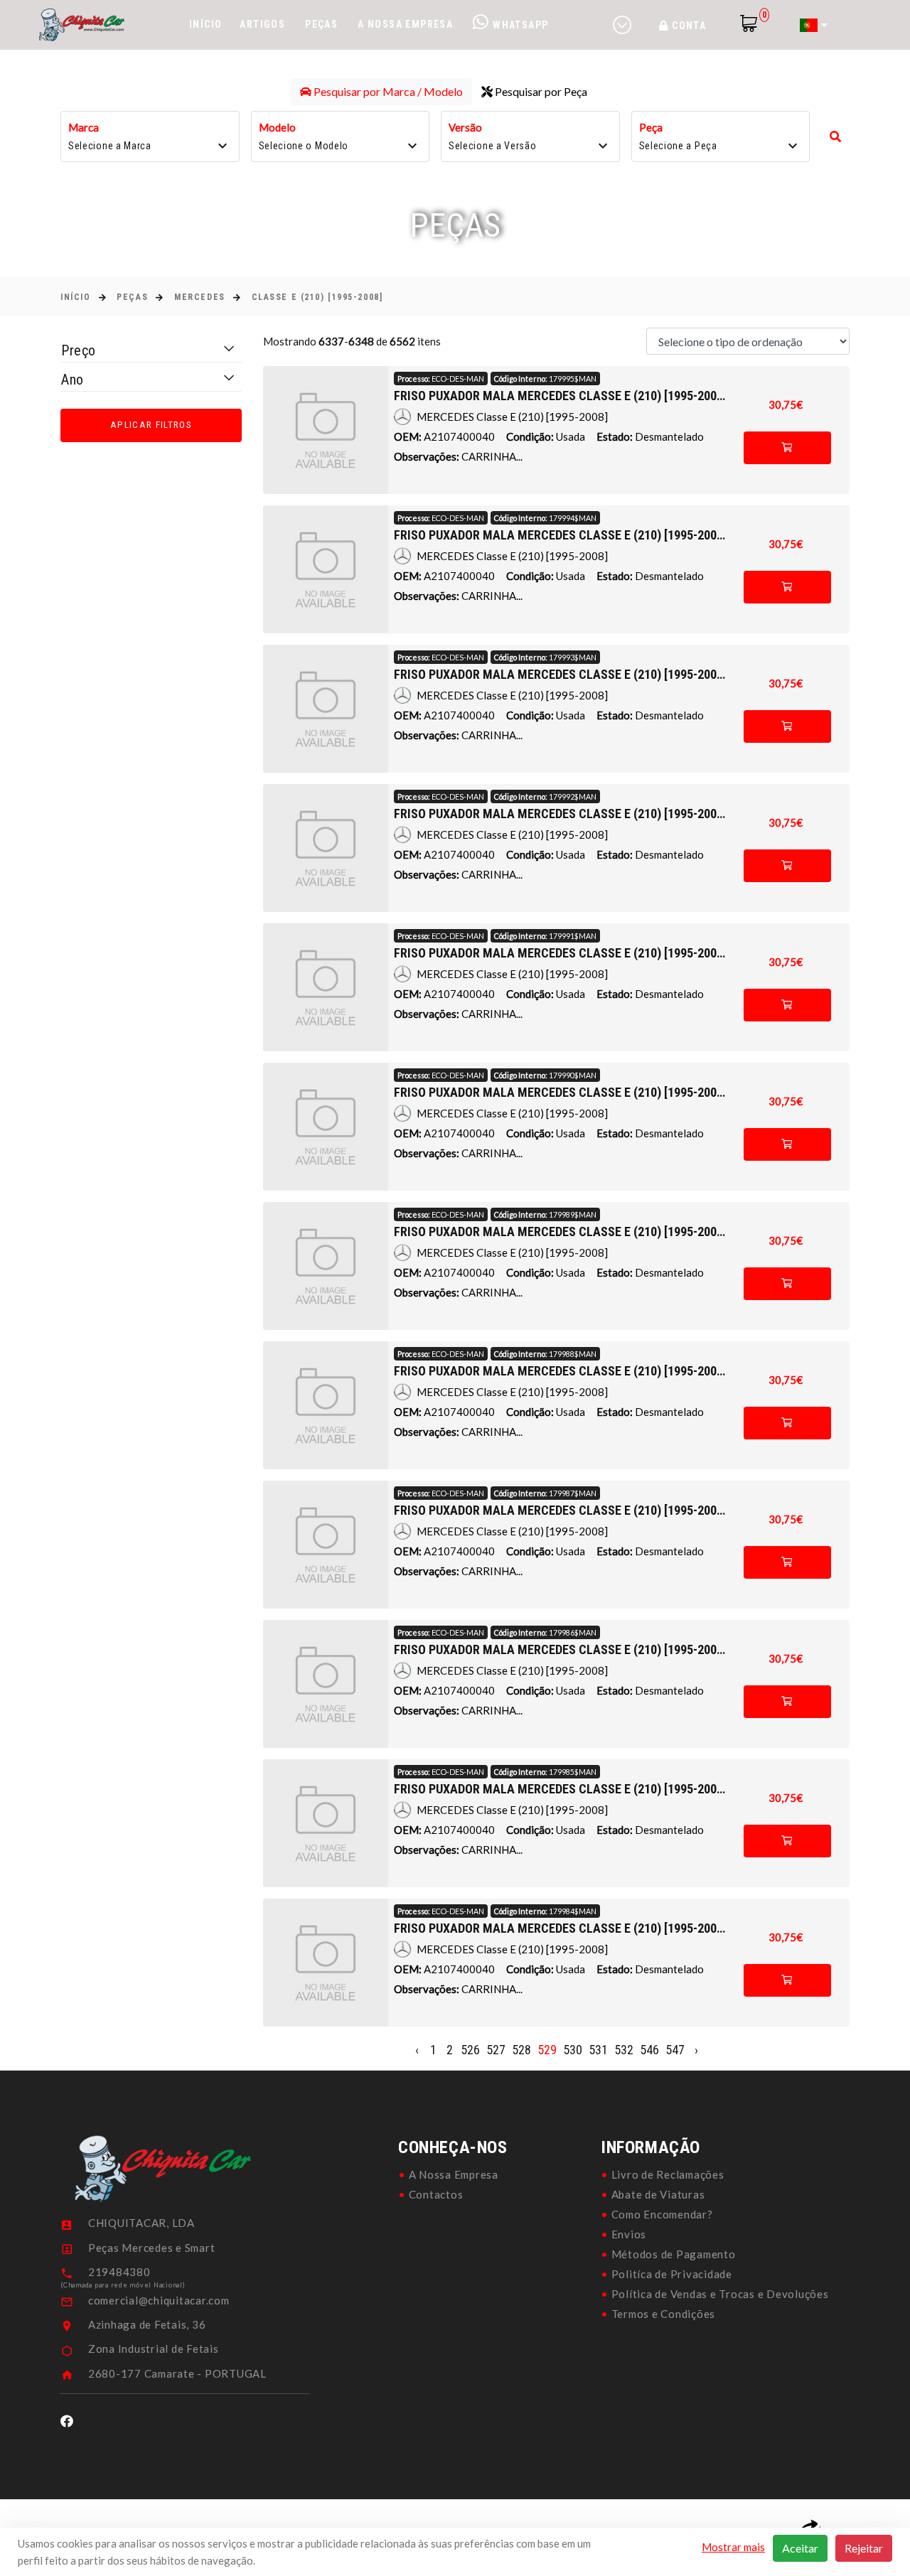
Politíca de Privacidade (672, 2274)
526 (470, 2050)
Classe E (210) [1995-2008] (317, 297)
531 (598, 2050)
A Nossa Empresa (405, 24)
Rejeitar (864, 2548)
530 (573, 2050)
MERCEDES (199, 297)
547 (675, 2050)
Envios (629, 2234)
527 (496, 2050)
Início (205, 24)
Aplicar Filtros (151, 425)
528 (521, 2050)
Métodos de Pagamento (674, 2254)
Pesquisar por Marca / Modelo (387, 91)
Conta (687, 26)
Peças (321, 24)
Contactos (436, 2194)
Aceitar (800, 2548)
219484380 (119, 2272)
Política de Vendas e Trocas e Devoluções (720, 2294)
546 (649, 2050)
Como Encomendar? (662, 2214)
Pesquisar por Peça (540, 91)
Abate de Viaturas (658, 2194)
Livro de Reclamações (668, 2174)
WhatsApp (519, 25)
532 (624, 2050)
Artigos (262, 24)
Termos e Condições (664, 2314)
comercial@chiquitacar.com (159, 2300)
